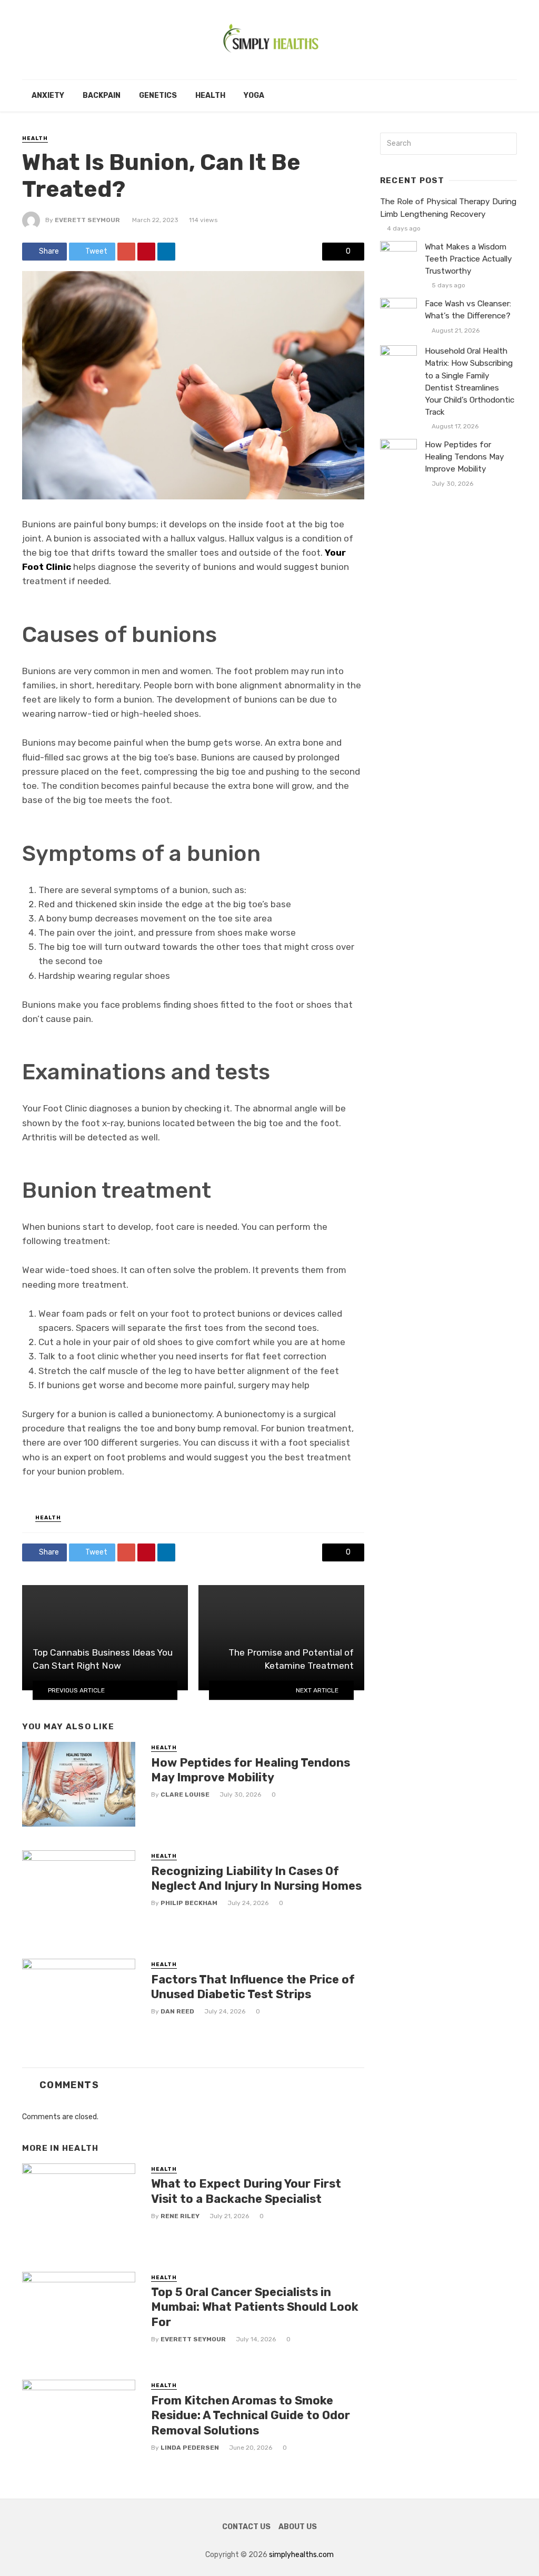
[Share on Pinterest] (146, 252)
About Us (298, 2527)
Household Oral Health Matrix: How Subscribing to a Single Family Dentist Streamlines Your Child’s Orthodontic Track (470, 382)
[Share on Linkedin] (166, 252)
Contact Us (246, 2527)
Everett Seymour (87, 220)
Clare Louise (185, 1795)
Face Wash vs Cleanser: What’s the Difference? (468, 310)
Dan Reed (177, 2011)
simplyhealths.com (301, 2555)
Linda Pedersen (190, 2448)
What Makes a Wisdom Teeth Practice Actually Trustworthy (468, 259)
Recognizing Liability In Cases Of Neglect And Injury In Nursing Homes (256, 1878)
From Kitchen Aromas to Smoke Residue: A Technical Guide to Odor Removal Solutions (251, 2415)
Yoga (254, 96)
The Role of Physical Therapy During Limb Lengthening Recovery (448, 208)
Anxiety (48, 96)
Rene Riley (180, 2216)
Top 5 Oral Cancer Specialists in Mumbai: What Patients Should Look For (255, 2307)
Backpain (102, 96)
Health (210, 96)
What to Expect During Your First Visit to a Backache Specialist (246, 2191)
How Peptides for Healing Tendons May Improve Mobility (251, 1770)
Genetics (158, 96)
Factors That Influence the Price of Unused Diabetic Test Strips (253, 1987)
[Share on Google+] (126, 252)
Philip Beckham (189, 1903)
